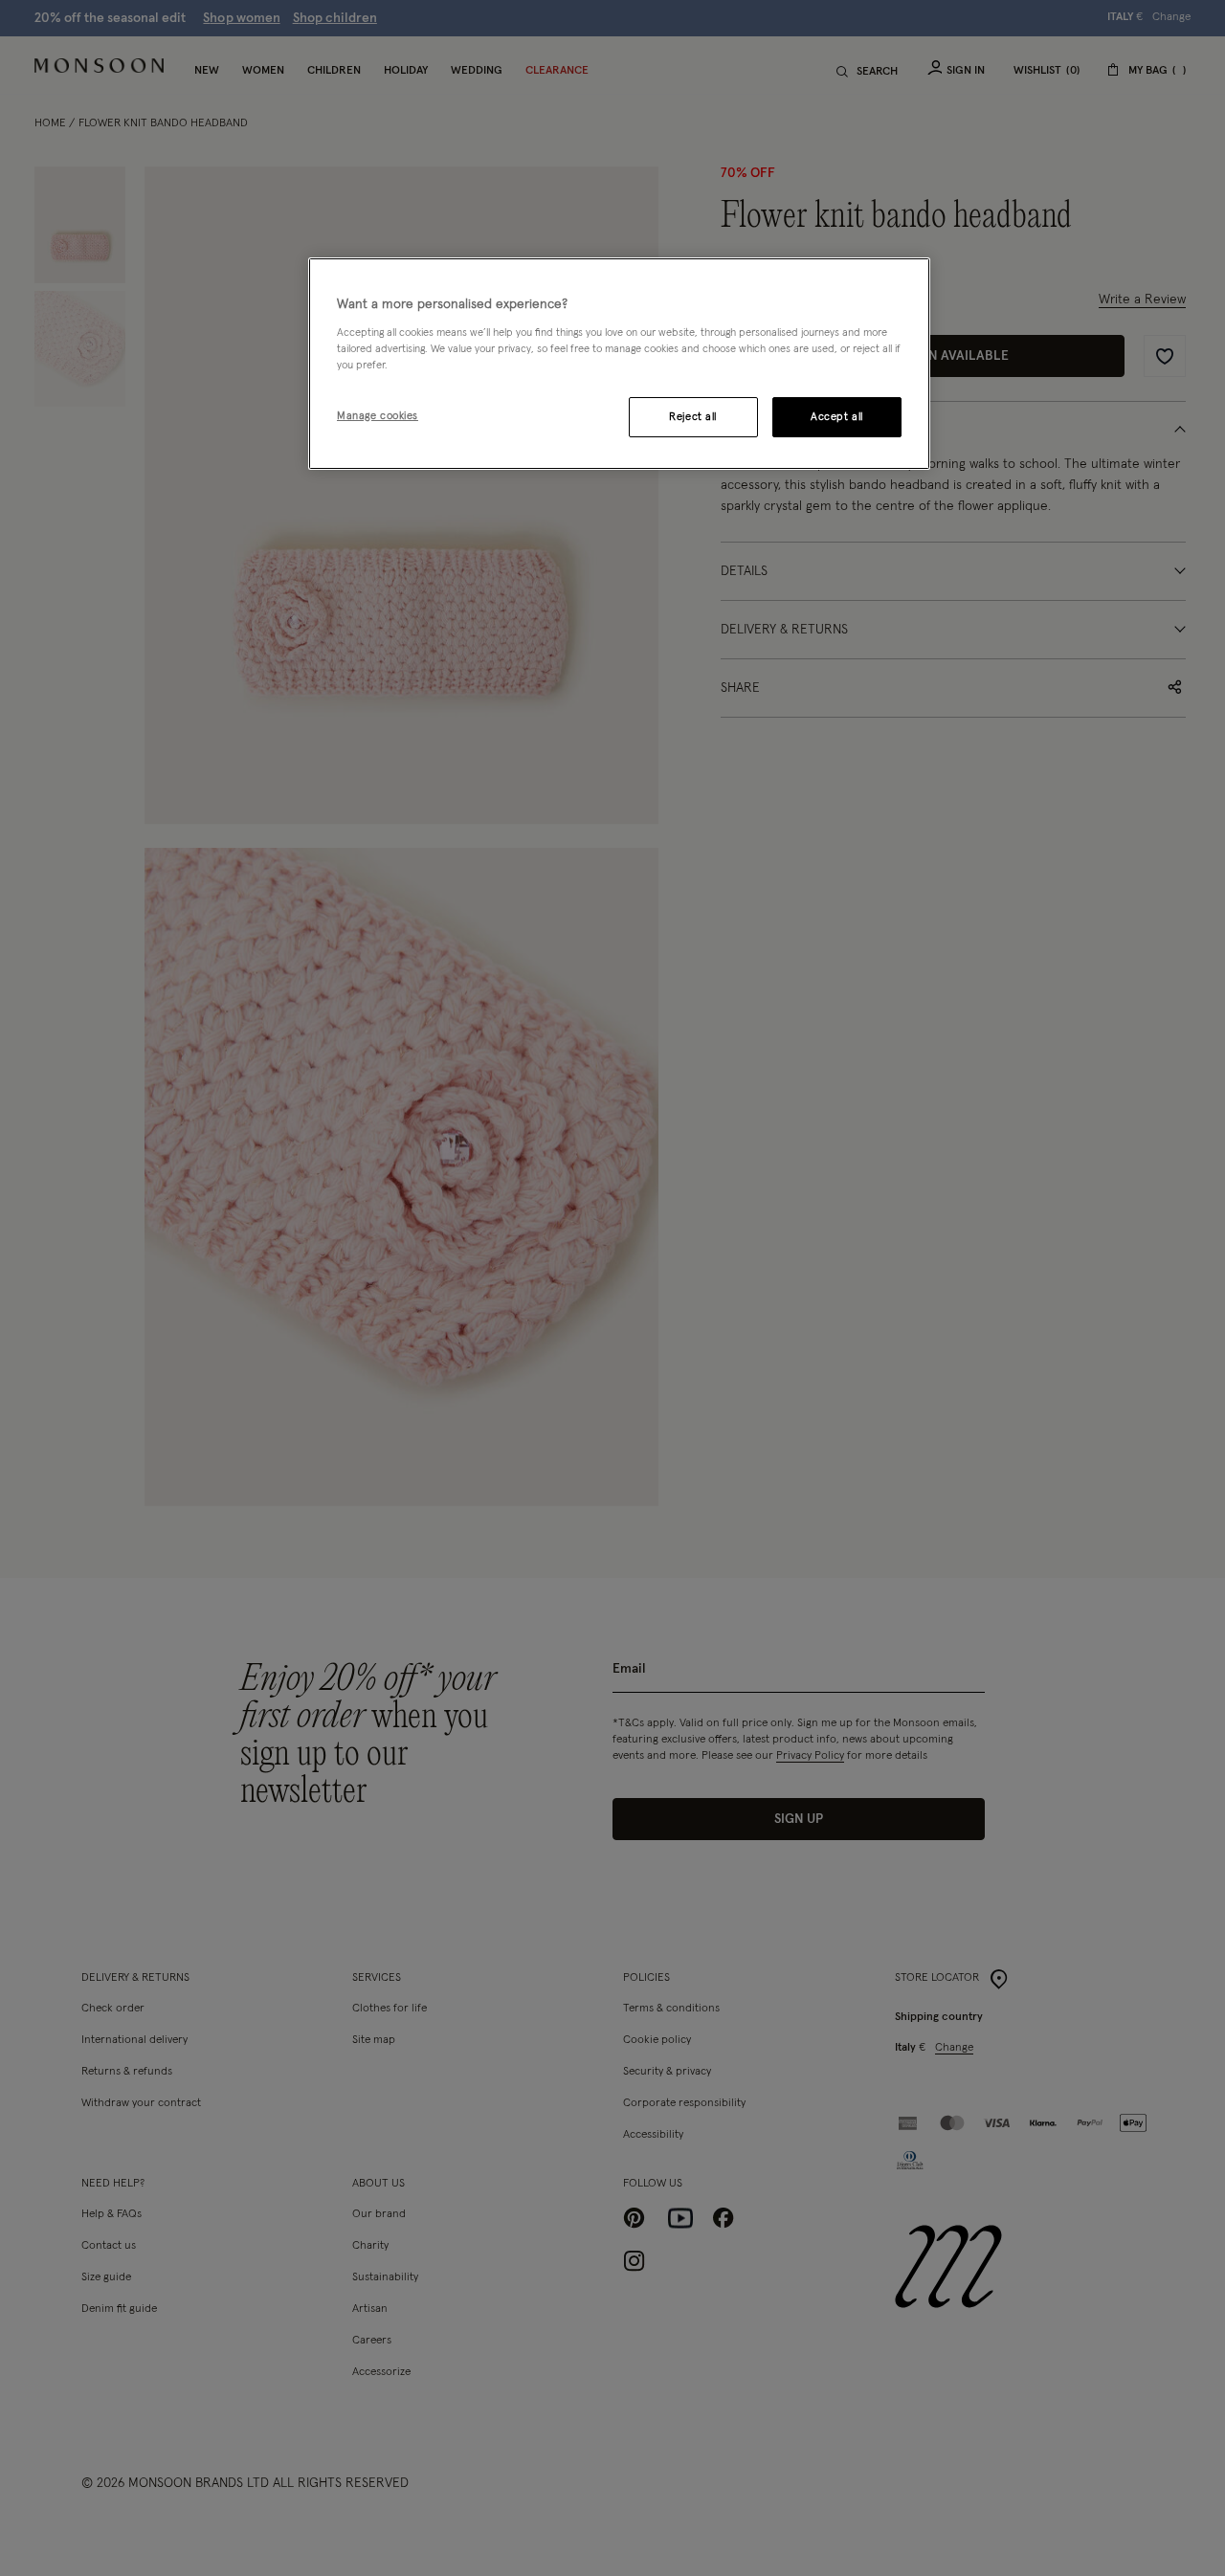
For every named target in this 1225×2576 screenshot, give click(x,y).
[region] (619, 364)
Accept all (837, 417)
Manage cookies (378, 416)
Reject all (693, 417)
